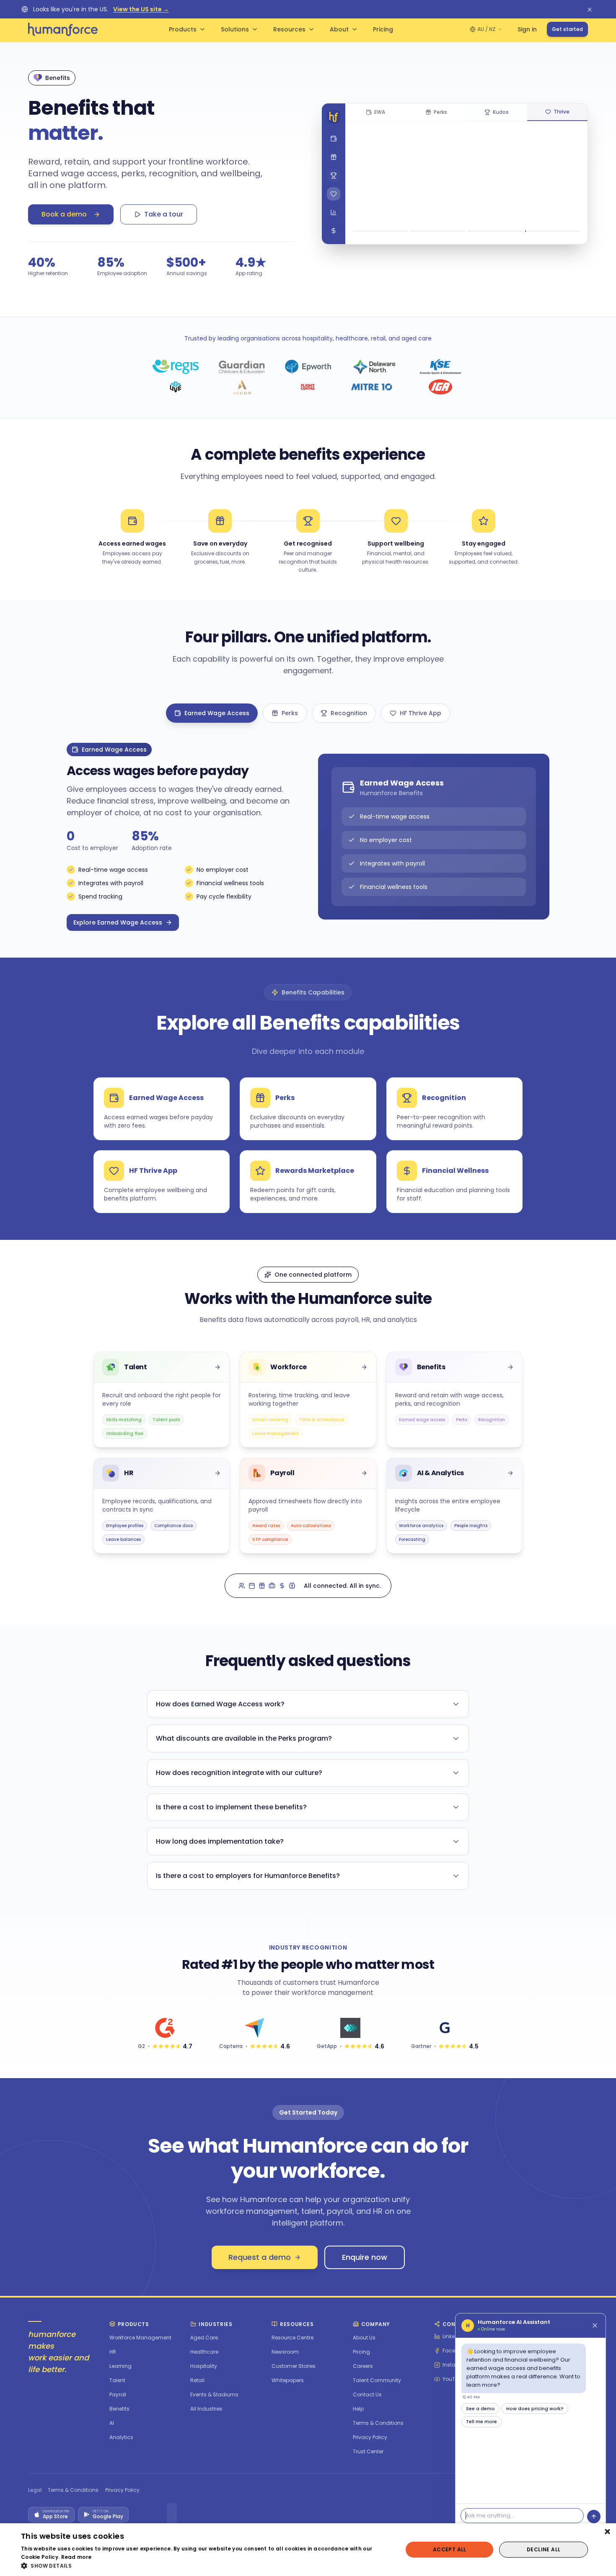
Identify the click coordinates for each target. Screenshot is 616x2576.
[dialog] (308, 2550)
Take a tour (164, 214)
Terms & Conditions (73, 2490)
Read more (76, 2557)
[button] (206, 2566)
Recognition (349, 713)
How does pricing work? (535, 2409)
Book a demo (64, 214)
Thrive (562, 112)
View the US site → (141, 9)
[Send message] (594, 2517)
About (339, 29)
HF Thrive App (421, 713)
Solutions (235, 29)
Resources (289, 29)
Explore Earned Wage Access (118, 922)
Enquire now (365, 2257)
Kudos (501, 112)
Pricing (383, 29)
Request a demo (260, 2257)
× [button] (607, 2532)
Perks (440, 112)
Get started (567, 29)
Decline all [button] (544, 2549)
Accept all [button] (450, 2549)
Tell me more (481, 2421)
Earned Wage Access (217, 713)
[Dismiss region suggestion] (590, 9)
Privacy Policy (122, 2490)
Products (183, 29)
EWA (380, 112)
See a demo (480, 2409)
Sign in (527, 29)
